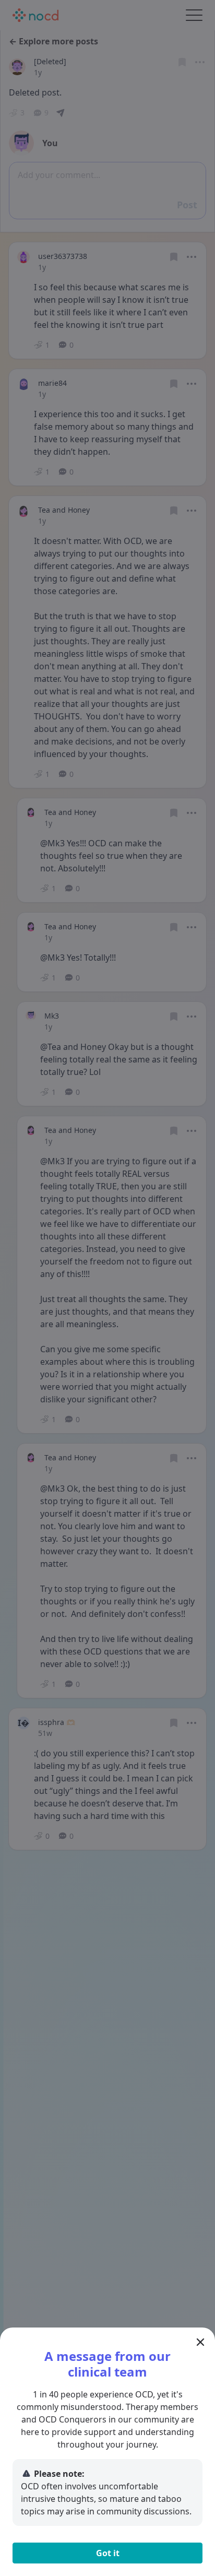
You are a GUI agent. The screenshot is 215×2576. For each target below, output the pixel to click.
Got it (108, 2553)
